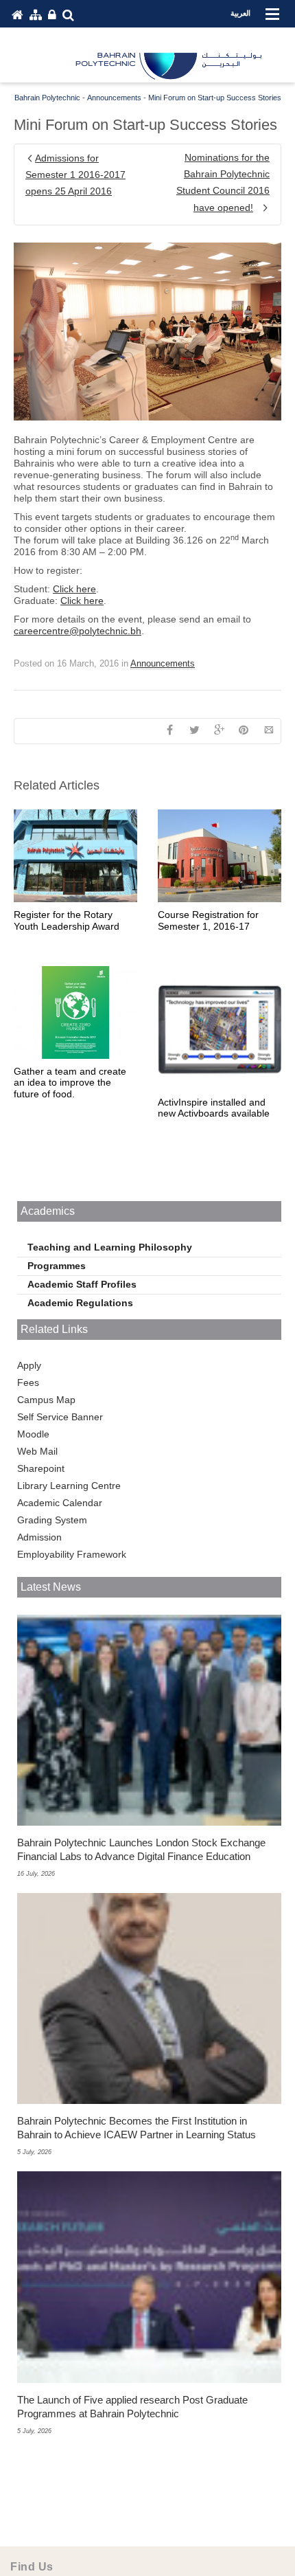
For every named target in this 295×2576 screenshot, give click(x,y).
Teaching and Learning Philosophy (110, 1247)
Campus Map (46, 1400)
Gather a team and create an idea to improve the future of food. (70, 1083)
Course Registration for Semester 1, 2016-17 (208, 920)
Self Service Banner (60, 1417)
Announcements (163, 663)
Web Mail (37, 1451)
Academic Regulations (80, 1303)
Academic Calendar (60, 1503)
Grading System (52, 1520)
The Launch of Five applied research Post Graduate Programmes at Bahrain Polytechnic (132, 2407)
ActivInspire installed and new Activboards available (214, 1108)
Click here (74, 589)
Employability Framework (72, 1554)
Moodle (33, 1434)
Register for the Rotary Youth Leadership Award (67, 920)
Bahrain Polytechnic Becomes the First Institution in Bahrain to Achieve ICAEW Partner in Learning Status (137, 2128)
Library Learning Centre (69, 1486)
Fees (28, 1382)
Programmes (57, 1266)
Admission (39, 1537)
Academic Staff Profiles (82, 1284)
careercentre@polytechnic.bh (78, 631)
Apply (29, 1365)
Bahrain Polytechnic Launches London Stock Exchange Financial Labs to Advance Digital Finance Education (141, 1849)
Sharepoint (41, 1468)
